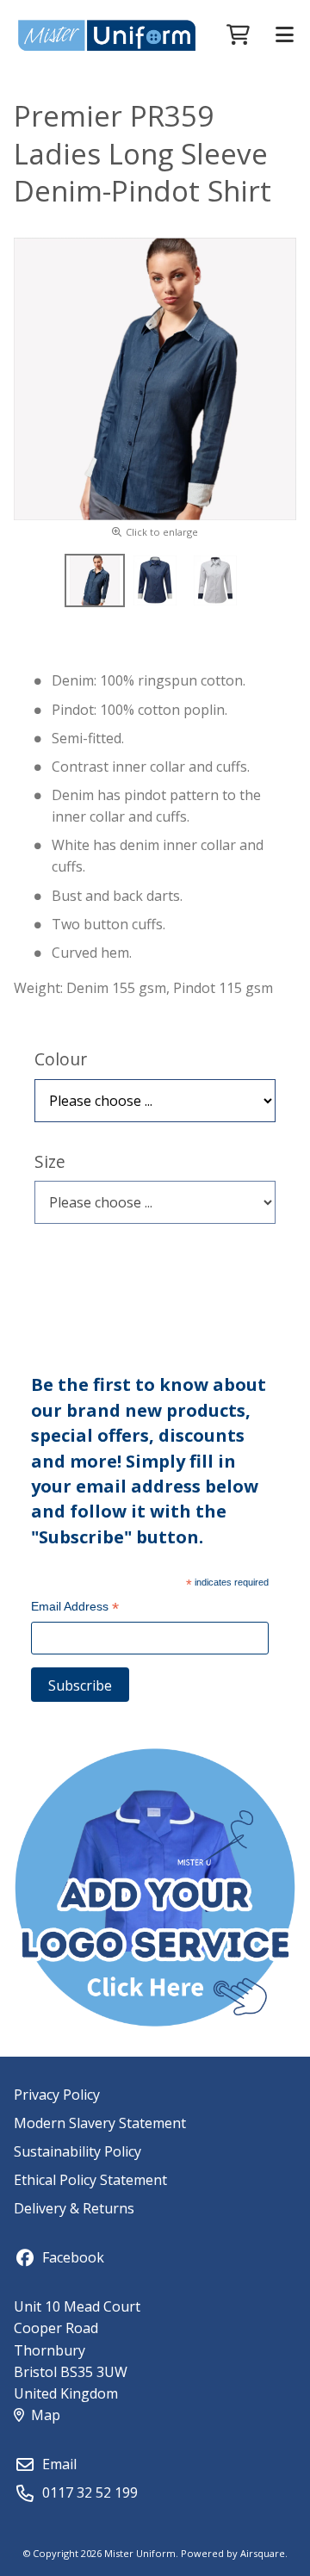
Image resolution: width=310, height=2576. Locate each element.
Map (46, 2415)
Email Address (75, 1608)
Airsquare (263, 2553)
